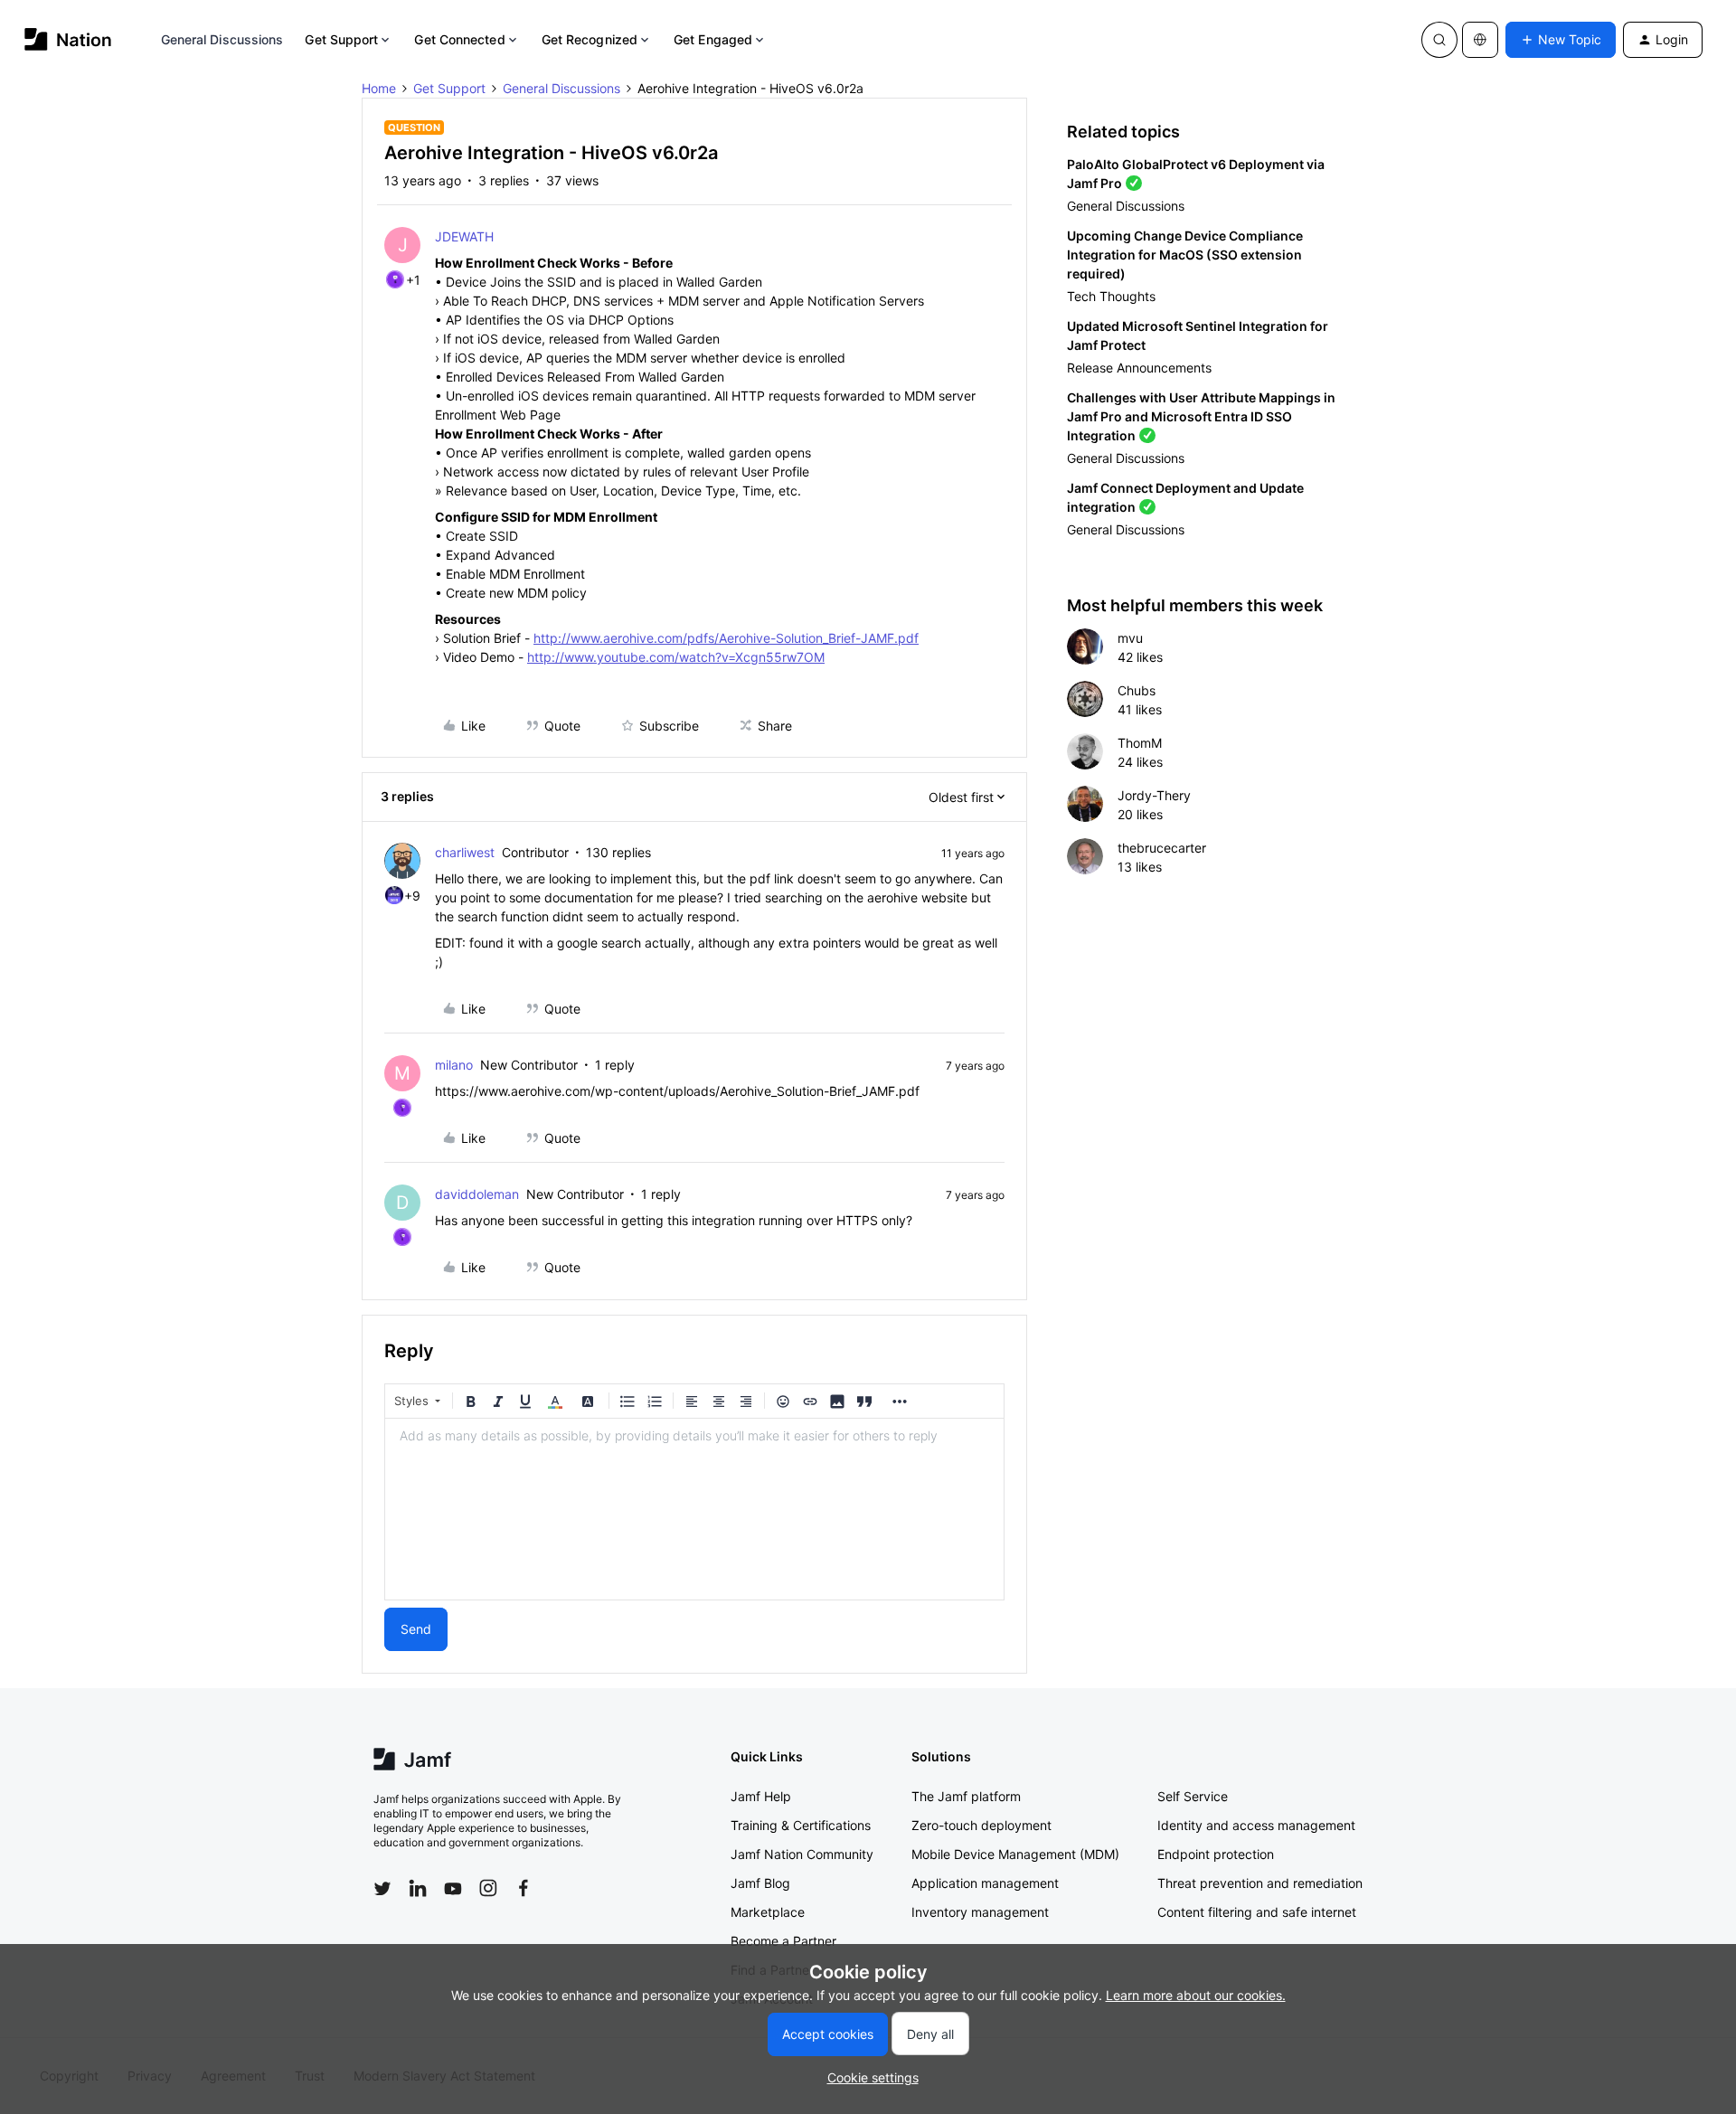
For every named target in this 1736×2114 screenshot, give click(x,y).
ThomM (1140, 743)
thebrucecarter (1162, 848)
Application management (985, 1883)
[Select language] (1480, 40)
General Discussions (222, 39)
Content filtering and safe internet (1257, 1912)
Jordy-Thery (1154, 795)
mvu (1130, 638)
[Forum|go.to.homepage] (68, 39)
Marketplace (768, 1912)
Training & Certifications (801, 1825)
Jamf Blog (760, 1883)
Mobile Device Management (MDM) (1015, 1854)
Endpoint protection (1216, 1854)
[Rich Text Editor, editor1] (694, 1509)
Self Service (1193, 1796)
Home (379, 88)
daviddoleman (477, 1194)
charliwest (465, 852)
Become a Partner (783, 1941)
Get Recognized (590, 39)
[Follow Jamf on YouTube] (453, 1888)
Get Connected (459, 39)
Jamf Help (761, 1796)
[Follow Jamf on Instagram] (488, 1888)
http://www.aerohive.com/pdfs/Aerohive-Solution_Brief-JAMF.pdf (726, 638)
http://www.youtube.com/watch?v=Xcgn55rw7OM (676, 657)
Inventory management (980, 1912)
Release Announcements (1139, 368)
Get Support (341, 39)
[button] (1561, 40)
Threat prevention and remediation (1260, 1883)
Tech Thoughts (1111, 296)
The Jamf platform (966, 1796)
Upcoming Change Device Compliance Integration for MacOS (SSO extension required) (1185, 255)
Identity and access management (1256, 1825)
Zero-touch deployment (981, 1825)
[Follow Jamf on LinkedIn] (418, 1888)
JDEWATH (464, 236)
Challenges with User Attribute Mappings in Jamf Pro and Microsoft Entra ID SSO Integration (1201, 416)
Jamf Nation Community (802, 1854)
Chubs (1137, 690)
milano (454, 1065)
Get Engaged (713, 39)
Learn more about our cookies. (1196, 1995)
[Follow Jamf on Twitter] (382, 1889)
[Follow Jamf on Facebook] (524, 1888)
